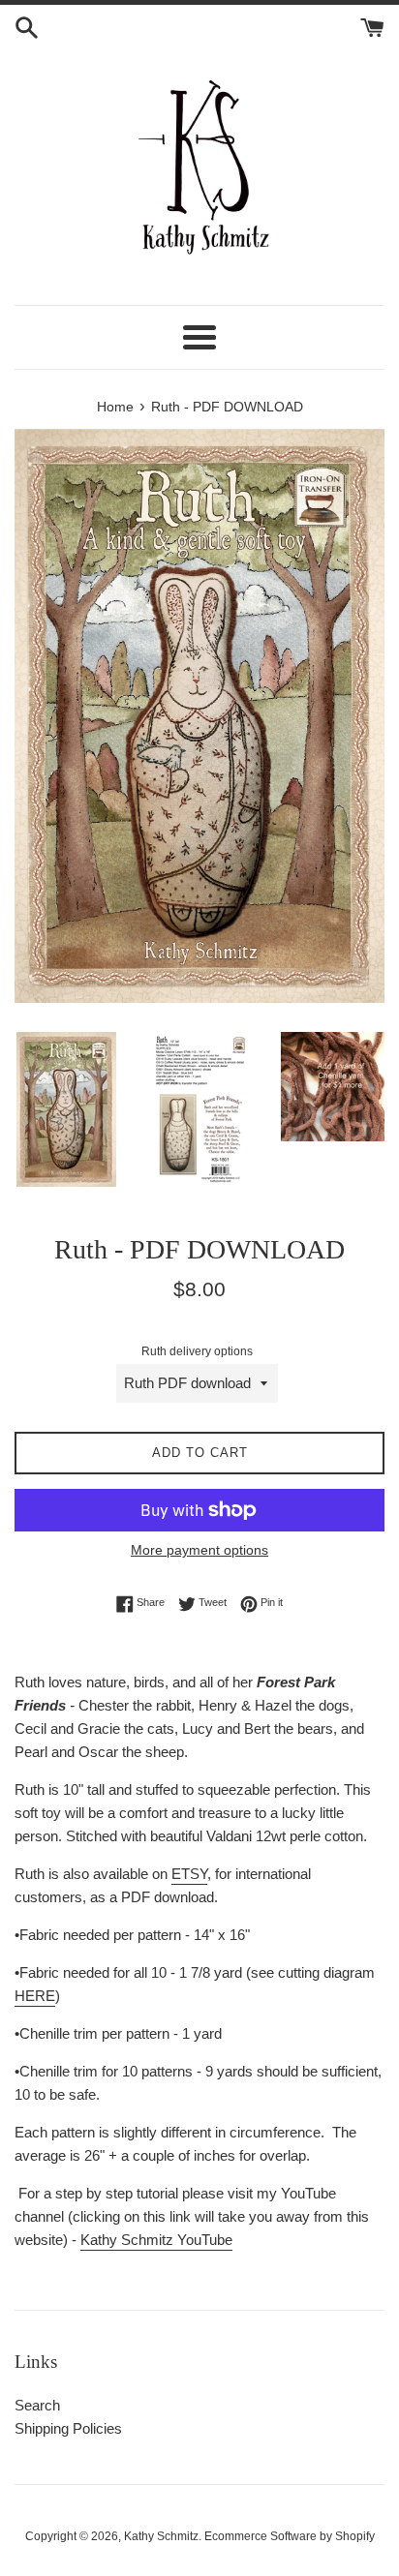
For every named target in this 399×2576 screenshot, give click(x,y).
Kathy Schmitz (161, 2536)
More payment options (199, 1550)
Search (37, 2405)
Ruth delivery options (197, 1351)
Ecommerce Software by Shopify (290, 2536)
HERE (35, 1996)
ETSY (189, 1874)
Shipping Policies (68, 2428)
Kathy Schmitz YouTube (156, 2240)
